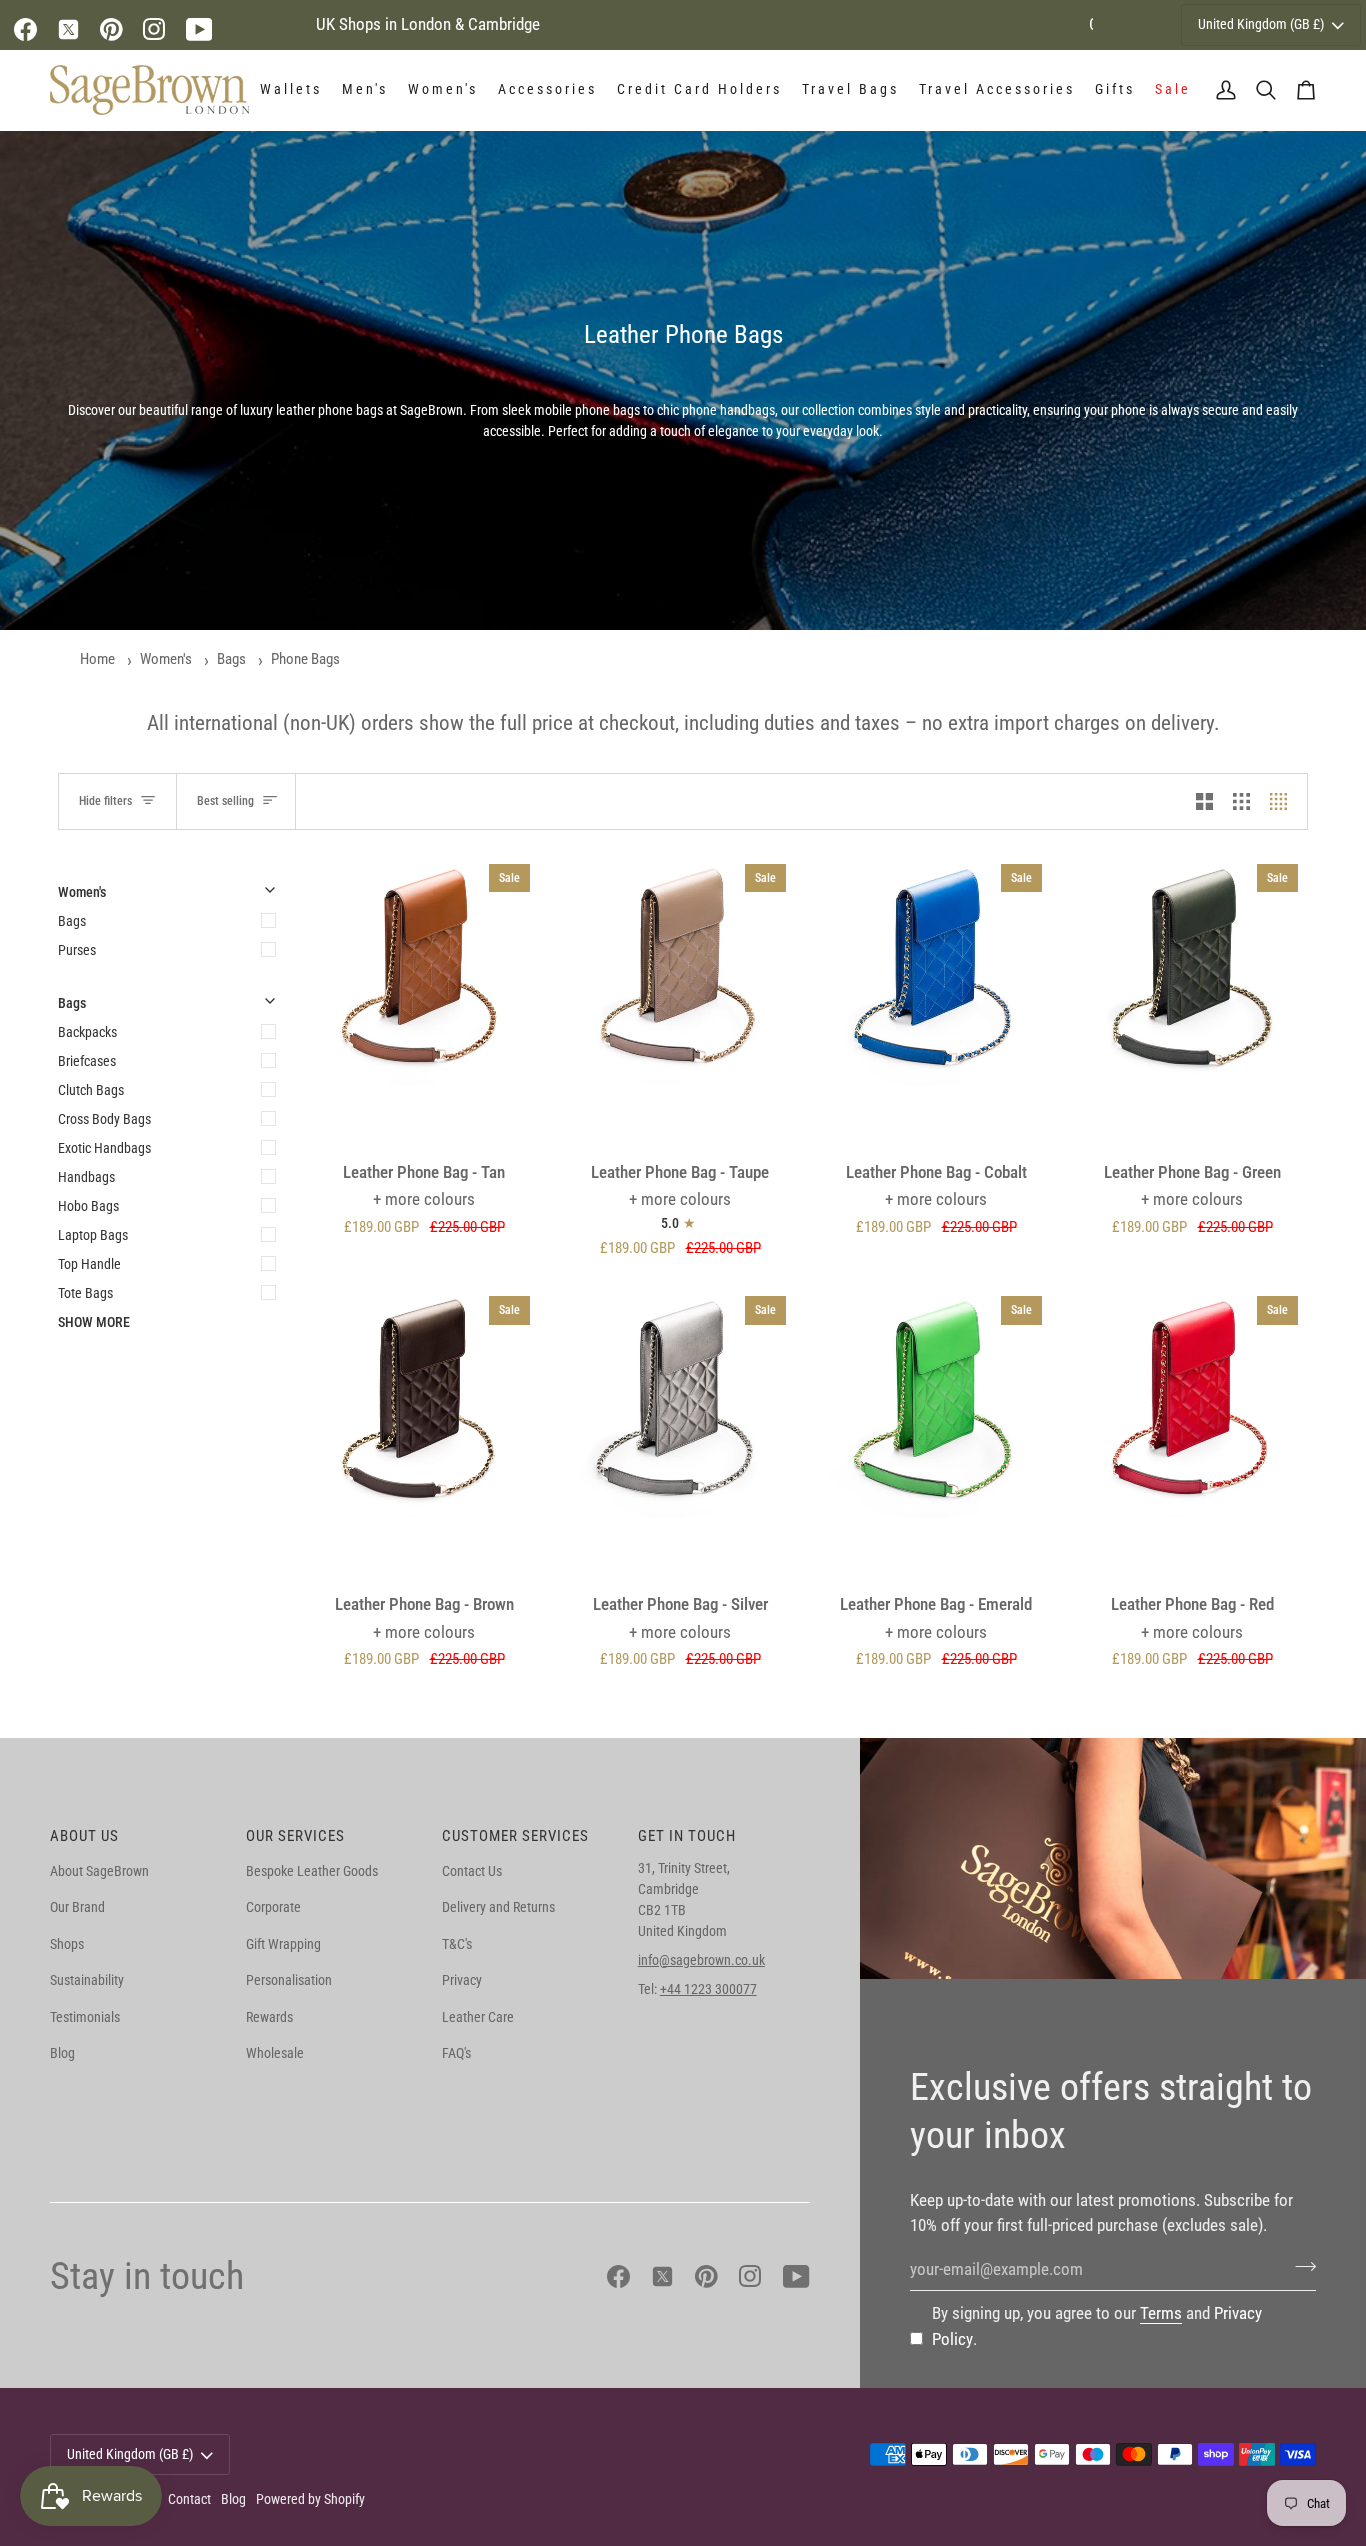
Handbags (86, 1177)
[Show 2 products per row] (1204, 801)
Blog (62, 2053)
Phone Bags (305, 659)
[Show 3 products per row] (1241, 801)
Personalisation (289, 1980)
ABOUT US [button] (84, 1836)
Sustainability (87, 1980)
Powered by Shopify (310, 2499)
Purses (77, 950)
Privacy (462, 1980)
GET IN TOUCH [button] (687, 1836)
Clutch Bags (91, 1090)
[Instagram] (154, 29)
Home (97, 659)
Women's (166, 659)
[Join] (1299, 2267)
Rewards (269, 2017)
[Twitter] (68, 29)
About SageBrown (99, 1871)
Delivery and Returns (498, 1907)
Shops (67, 1944)
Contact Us (472, 1871)
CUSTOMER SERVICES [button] (515, 1836)
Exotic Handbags (104, 1148)
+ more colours (424, 1199)
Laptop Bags (93, 1235)
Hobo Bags (88, 1206)
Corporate (273, 1907)
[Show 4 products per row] (1283, 801)
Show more (94, 1322)
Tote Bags (85, 1293)
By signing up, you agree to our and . (1097, 2326)
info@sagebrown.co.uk (701, 1960)
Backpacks (87, 1032)
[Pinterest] (111, 29)
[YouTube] (199, 29)
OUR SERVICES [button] (295, 1836)
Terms (1161, 2313)
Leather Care (478, 2017)
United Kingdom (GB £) (1261, 24)
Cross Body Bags (104, 1119)
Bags (231, 659)
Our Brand (77, 1907)
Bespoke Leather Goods (312, 1871)
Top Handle (89, 1264)
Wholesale (275, 2053)
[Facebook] (25, 29)
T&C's (457, 1944)
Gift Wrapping (283, 1944)
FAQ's (456, 2053)
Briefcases (87, 1061)
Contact (189, 2499)
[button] (291, 90)
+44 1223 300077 (708, 1989)
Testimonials (85, 2017)
